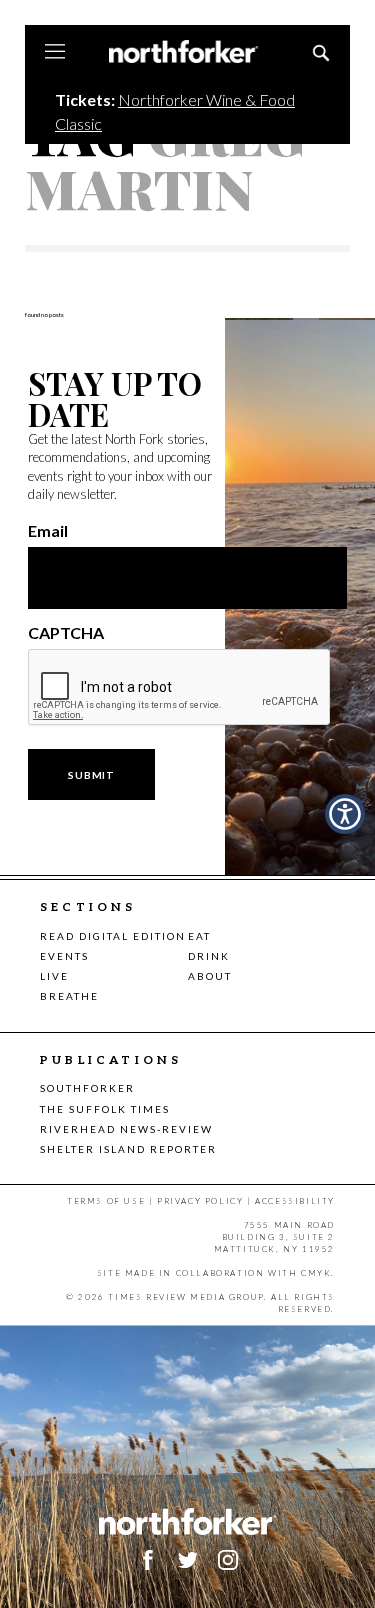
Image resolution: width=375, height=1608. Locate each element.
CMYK (316, 1273)
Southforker (87, 1088)
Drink (209, 956)
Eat (199, 936)
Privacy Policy (200, 1201)
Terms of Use (106, 1201)
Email (48, 531)
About (210, 976)
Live (54, 976)
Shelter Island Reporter (128, 1149)
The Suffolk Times (105, 1109)
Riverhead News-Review (126, 1129)
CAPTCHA (66, 633)
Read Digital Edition (113, 936)
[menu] (55, 53)
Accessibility (295, 1201)
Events (64, 956)
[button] (345, 814)
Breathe (69, 996)
